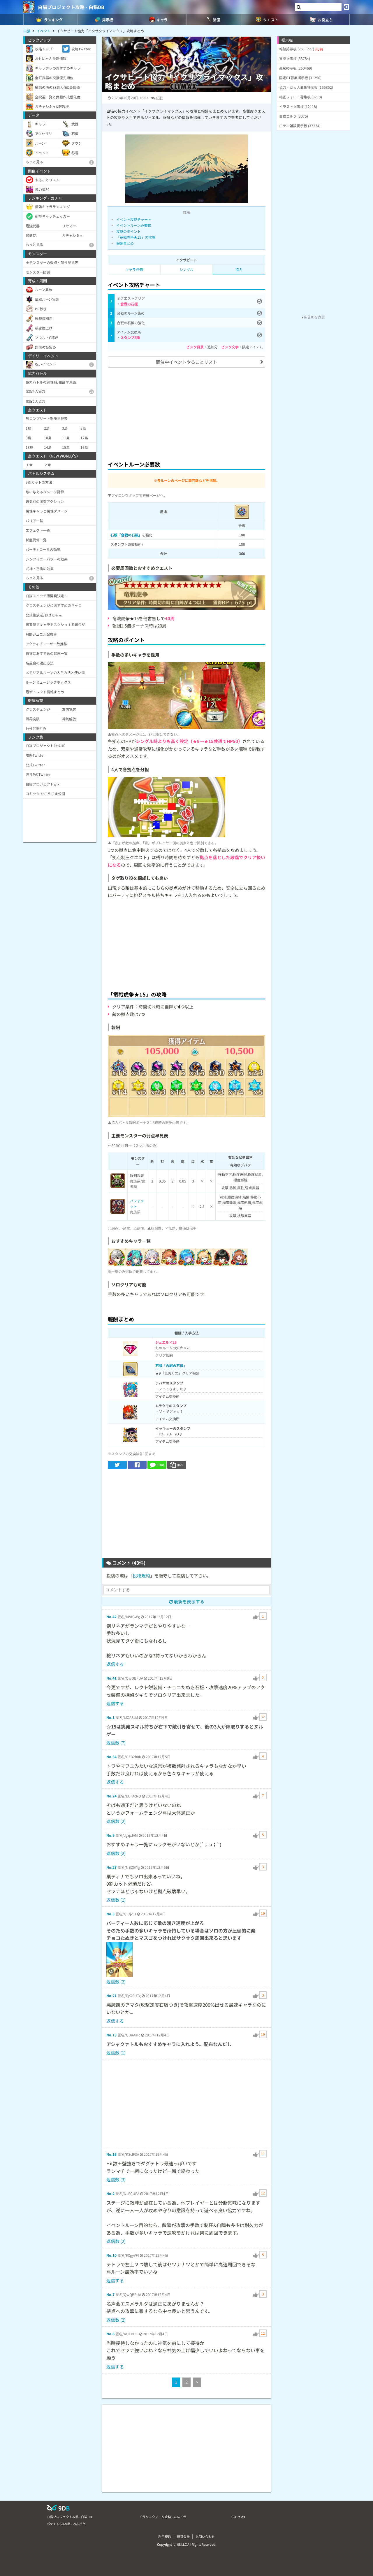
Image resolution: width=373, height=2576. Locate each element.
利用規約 (165, 2536)
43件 (159, 98)
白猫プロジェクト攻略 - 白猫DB (71, 7)
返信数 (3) (116, 2179)
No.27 (111, 1867)
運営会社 (183, 2536)
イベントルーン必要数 (134, 225)
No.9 (110, 1835)
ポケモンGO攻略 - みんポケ (66, 2524)
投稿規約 (141, 1576)
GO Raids (238, 2517)
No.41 (111, 1678)
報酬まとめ (125, 243)
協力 (239, 269)
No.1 (110, 1717)
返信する (115, 1664)
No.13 (111, 2035)
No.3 (110, 1914)
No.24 (111, 1796)
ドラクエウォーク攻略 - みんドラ (163, 2517)
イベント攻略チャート (134, 219)
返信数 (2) (116, 1821)
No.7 (110, 2294)
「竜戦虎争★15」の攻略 (136, 237)
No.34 (111, 1757)
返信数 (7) (116, 1743)
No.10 (111, 2255)
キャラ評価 (134, 269)
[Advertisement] (186, 413)
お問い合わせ (205, 2536)
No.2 (110, 2193)
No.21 (111, 1996)
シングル (186, 269)
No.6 (110, 2334)
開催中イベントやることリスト (186, 362)
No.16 (111, 2154)
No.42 (111, 1617)
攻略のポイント (129, 231)
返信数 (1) (116, 1900)
